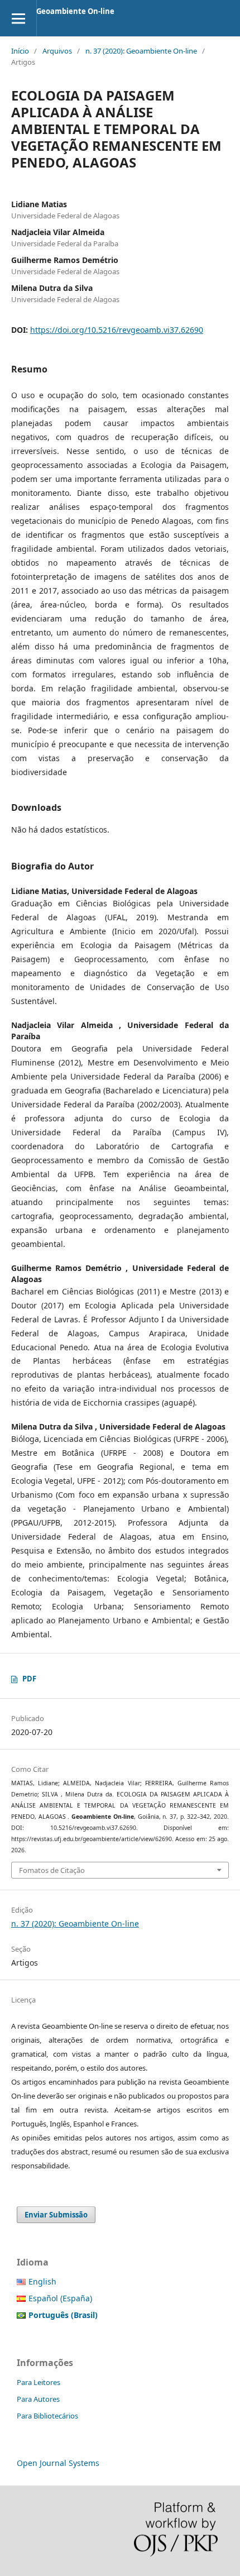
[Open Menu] (18, 18)
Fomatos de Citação (52, 1870)
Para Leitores (39, 2382)
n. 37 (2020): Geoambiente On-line (141, 51)
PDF (29, 1679)
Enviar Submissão (56, 2215)
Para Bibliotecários (47, 2416)
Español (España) (60, 2298)
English (42, 2281)
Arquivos (57, 51)
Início (20, 51)
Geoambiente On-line (75, 11)
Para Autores (38, 2399)
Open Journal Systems (58, 2463)
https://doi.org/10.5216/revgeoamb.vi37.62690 (117, 330)
